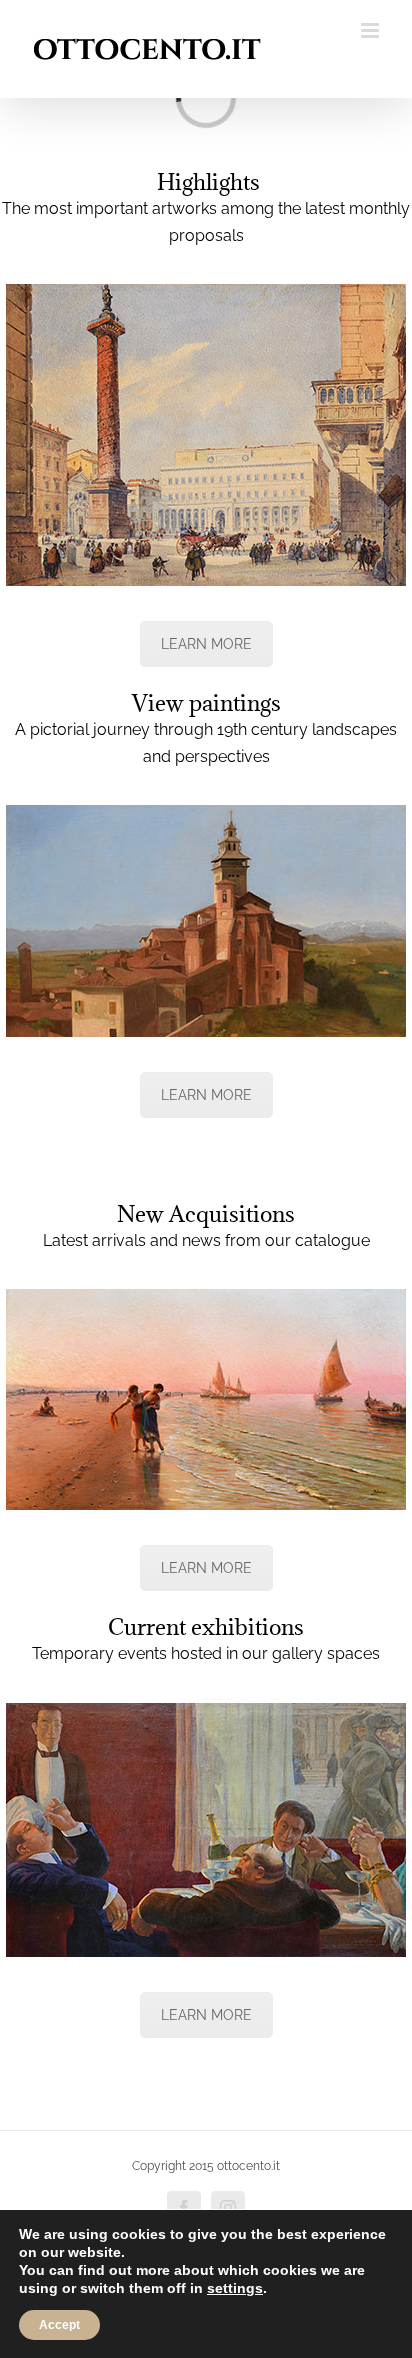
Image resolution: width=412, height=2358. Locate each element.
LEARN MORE (206, 644)
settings (235, 2288)
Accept (59, 2325)
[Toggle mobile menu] (371, 30)
